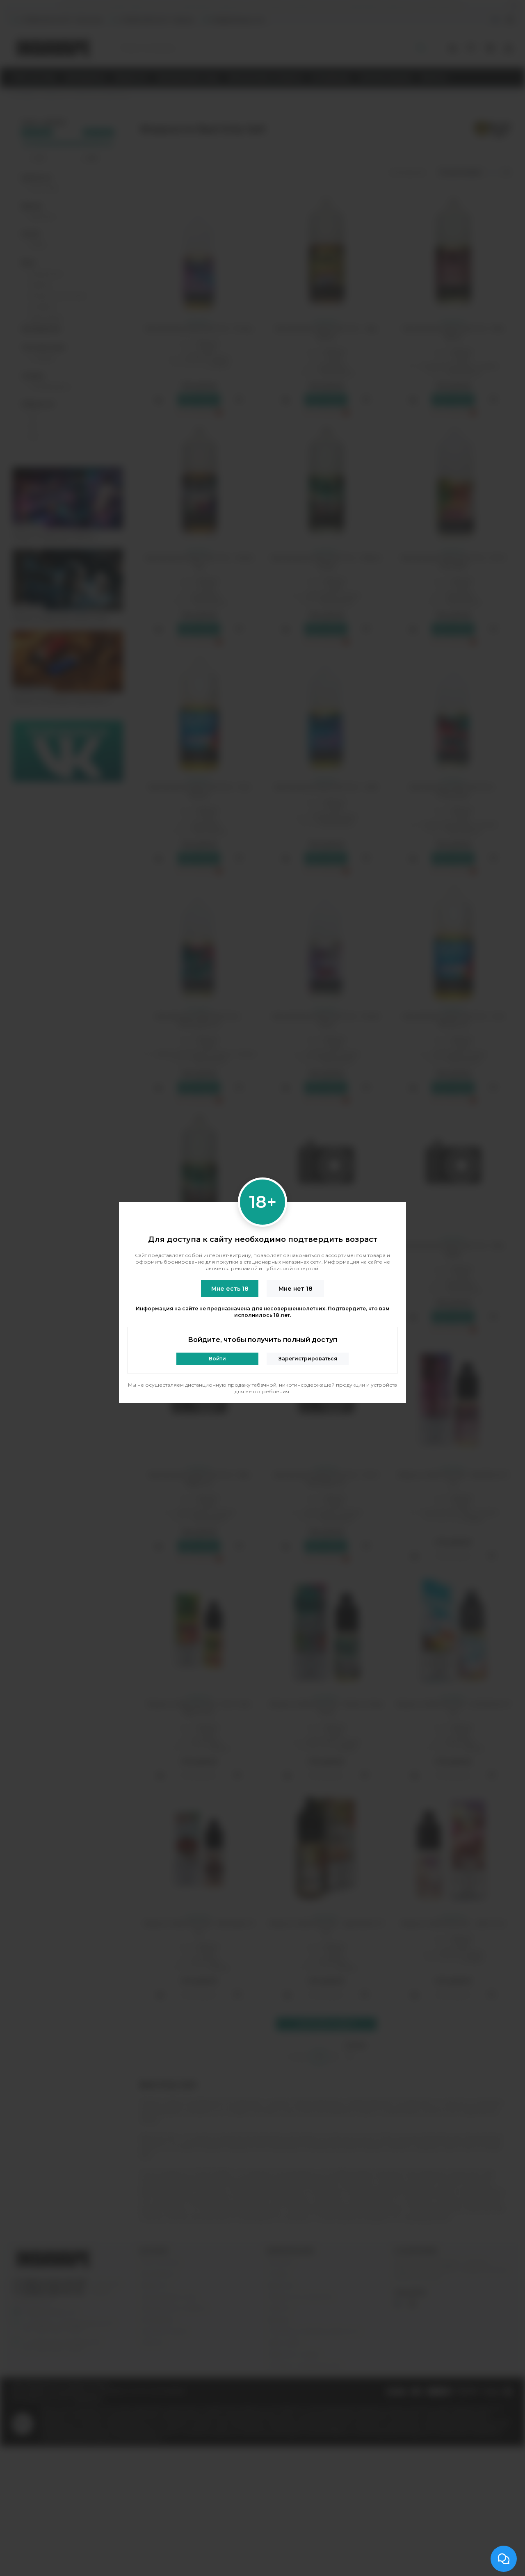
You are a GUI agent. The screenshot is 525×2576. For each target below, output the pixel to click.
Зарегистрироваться (308, 1359)
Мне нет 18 (296, 1289)
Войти (217, 1359)
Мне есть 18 (230, 1289)
